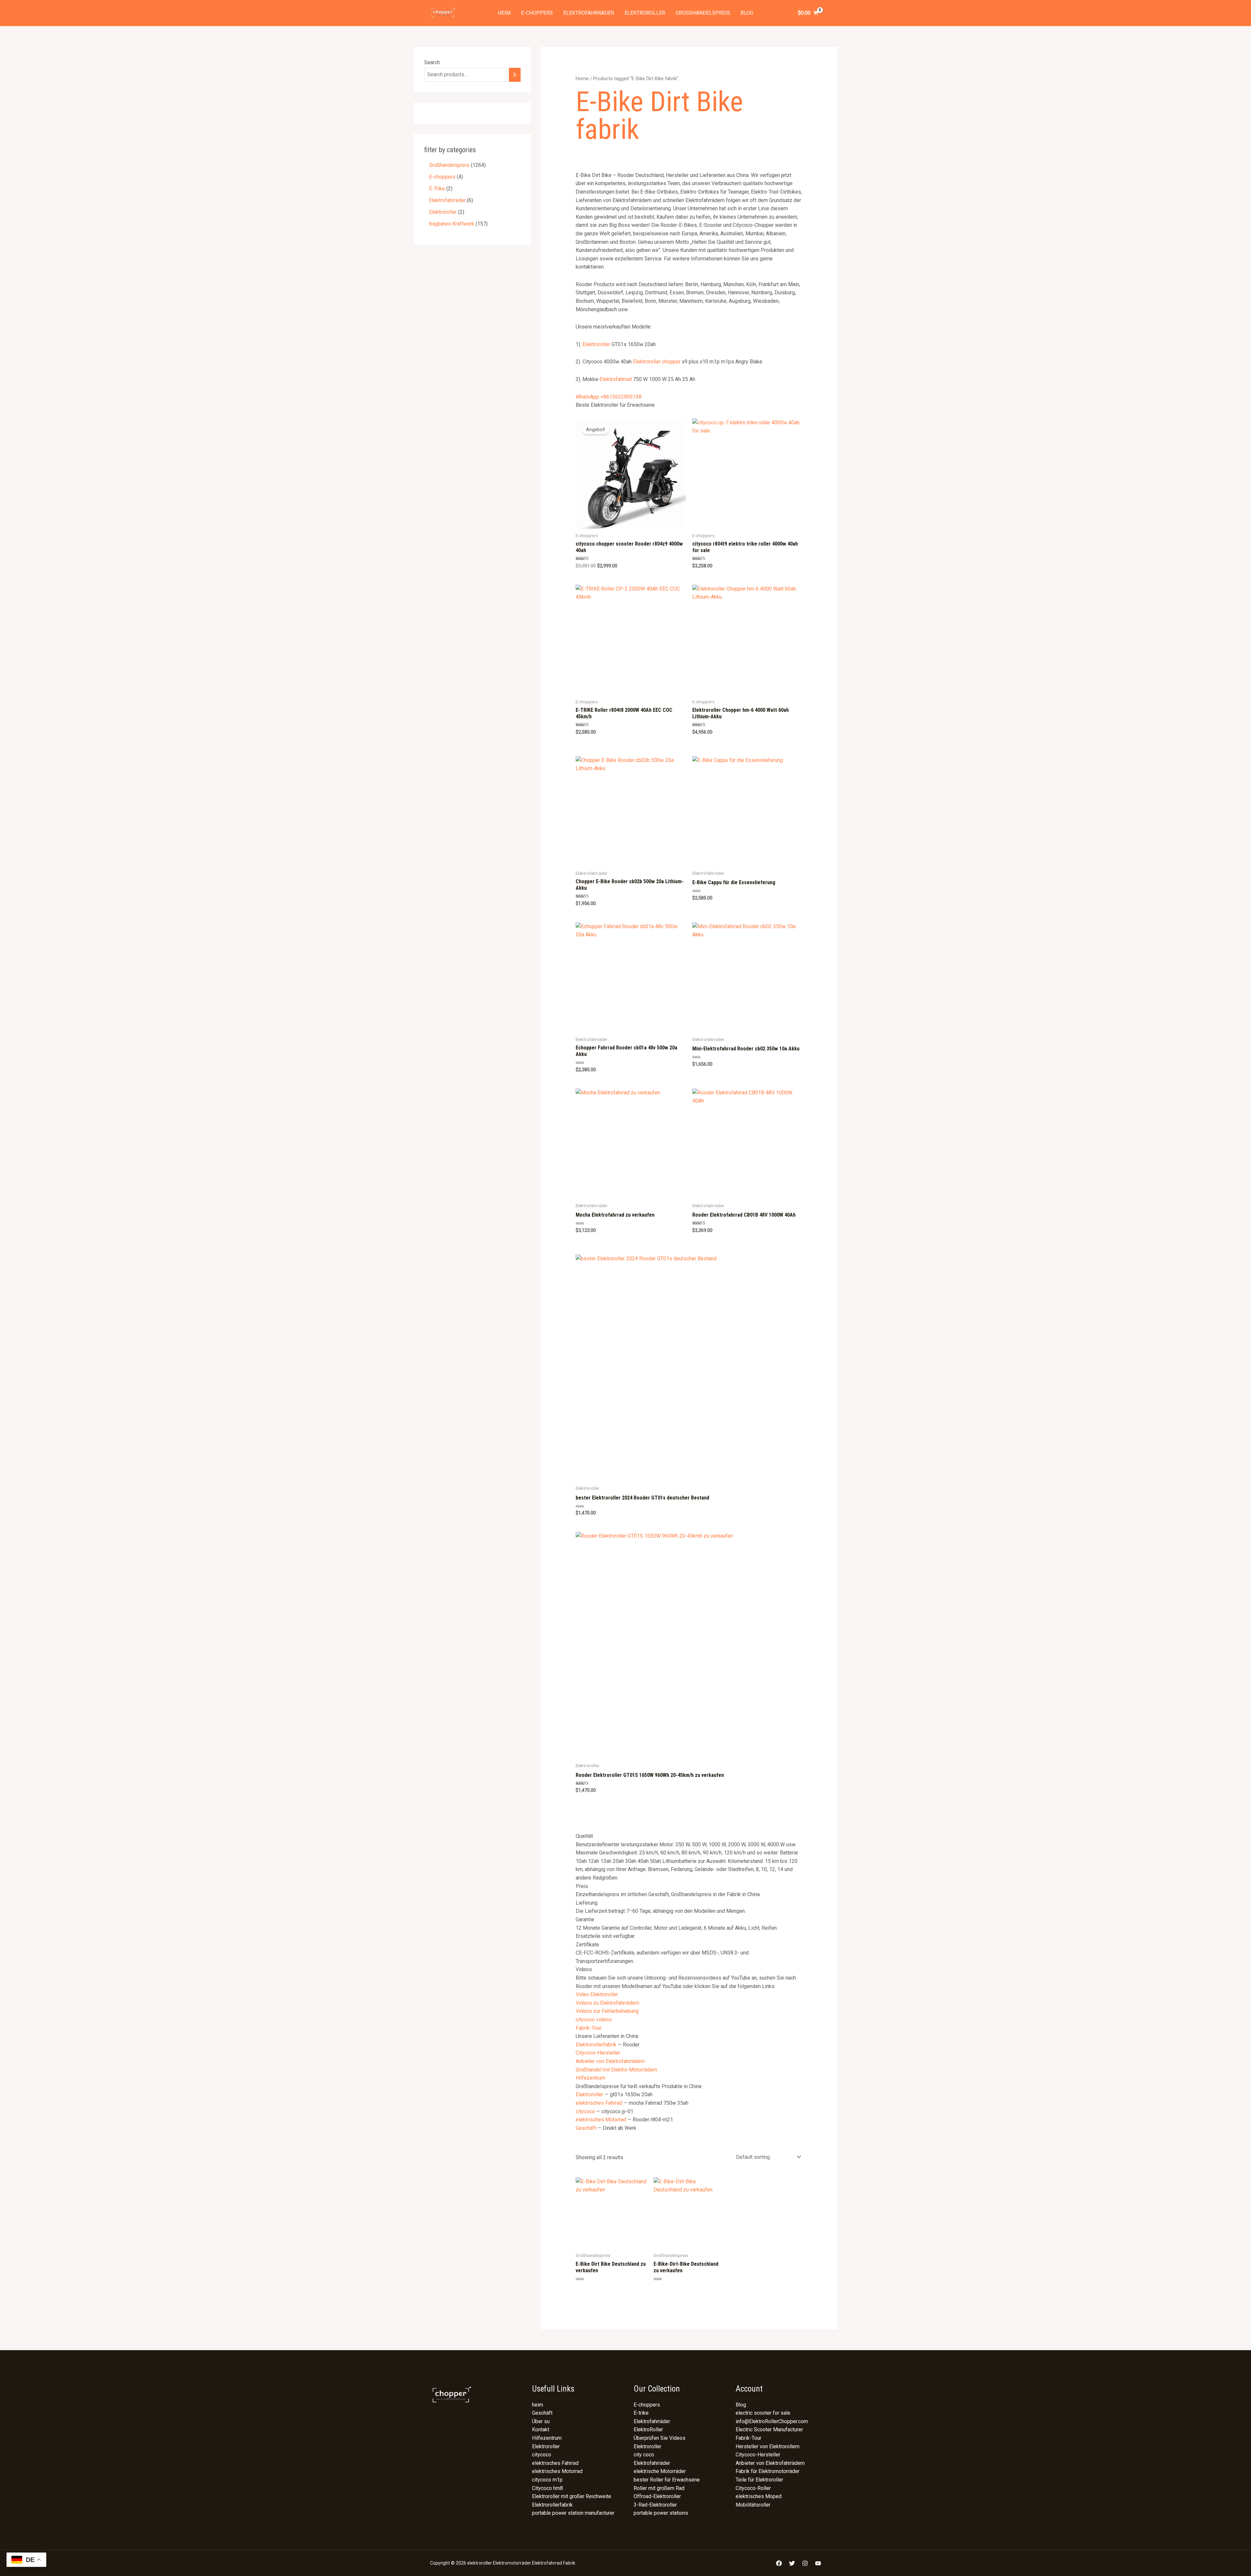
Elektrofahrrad (616, 379)
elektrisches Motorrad (601, 2120)
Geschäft (586, 2128)
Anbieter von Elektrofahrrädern (610, 2061)
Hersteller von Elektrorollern (768, 2446)
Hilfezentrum (590, 2078)
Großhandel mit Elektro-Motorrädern (616, 2070)
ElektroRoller (648, 2430)
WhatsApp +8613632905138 (609, 397)
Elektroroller (645, 13)
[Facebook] (779, 2563)
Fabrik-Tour (589, 2028)
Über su (541, 2421)
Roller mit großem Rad (659, 2488)
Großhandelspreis (703, 13)
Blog (747, 13)
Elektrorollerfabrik (596, 2045)
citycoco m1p (547, 2480)
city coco (644, 2455)
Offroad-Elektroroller (657, 2496)
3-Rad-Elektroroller (655, 2505)
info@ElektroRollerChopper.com (772, 2421)
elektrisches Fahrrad (599, 2103)
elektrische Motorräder (660, 2471)
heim (504, 13)
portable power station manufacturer (573, 2513)
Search (432, 62)
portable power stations (661, 2513)
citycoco (585, 2111)
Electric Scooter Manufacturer (769, 2430)
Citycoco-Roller (753, 2488)
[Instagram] (805, 2563)
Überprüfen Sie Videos (660, 2438)
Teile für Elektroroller (759, 2480)
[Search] (515, 75)
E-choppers (537, 13)
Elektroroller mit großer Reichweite (572, 2496)
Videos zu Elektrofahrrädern (607, 2003)
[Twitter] (792, 2563)
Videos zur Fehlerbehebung (607, 2011)
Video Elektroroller (597, 1994)
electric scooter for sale (763, 2413)
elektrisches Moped (759, 2496)
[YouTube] (818, 2563)
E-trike (641, 2413)
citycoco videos (594, 2020)
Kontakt (541, 2430)
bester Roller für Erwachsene (667, 2480)
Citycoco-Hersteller (598, 2053)
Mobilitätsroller (753, 2505)
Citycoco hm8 (547, 2488)
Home (582, 79)
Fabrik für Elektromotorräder (768, 2471)
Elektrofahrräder (589, 13)
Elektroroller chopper (657, 362)
